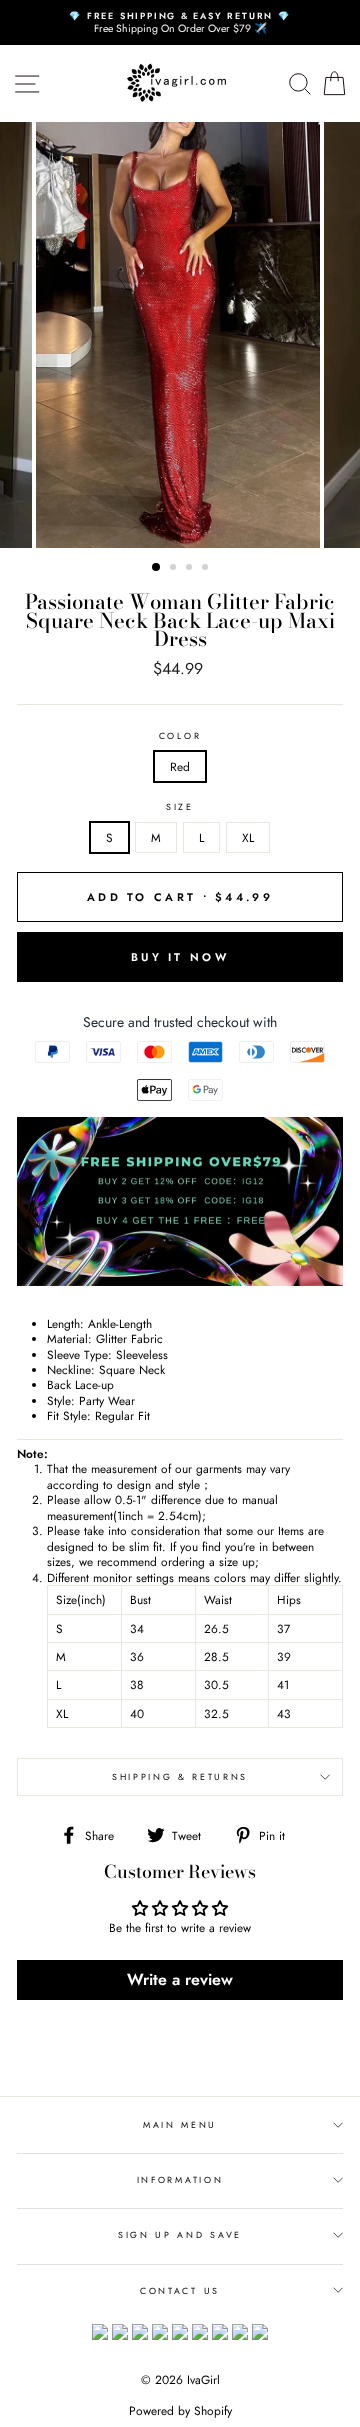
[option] (180, 22)
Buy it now (180, 957)
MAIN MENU (180, 2124)
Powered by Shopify (180, 2411)
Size (180, 807)
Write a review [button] (180, 1979)
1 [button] (157, 568)
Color (180, 736)
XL (248, 837)
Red (180, 766)
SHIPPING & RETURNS (180, 1776)
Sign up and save (180, 2234)
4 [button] (207, 569)
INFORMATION (180, 2179)
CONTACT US (180, 2290)
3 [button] (191, 569)
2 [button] (175, 569)
